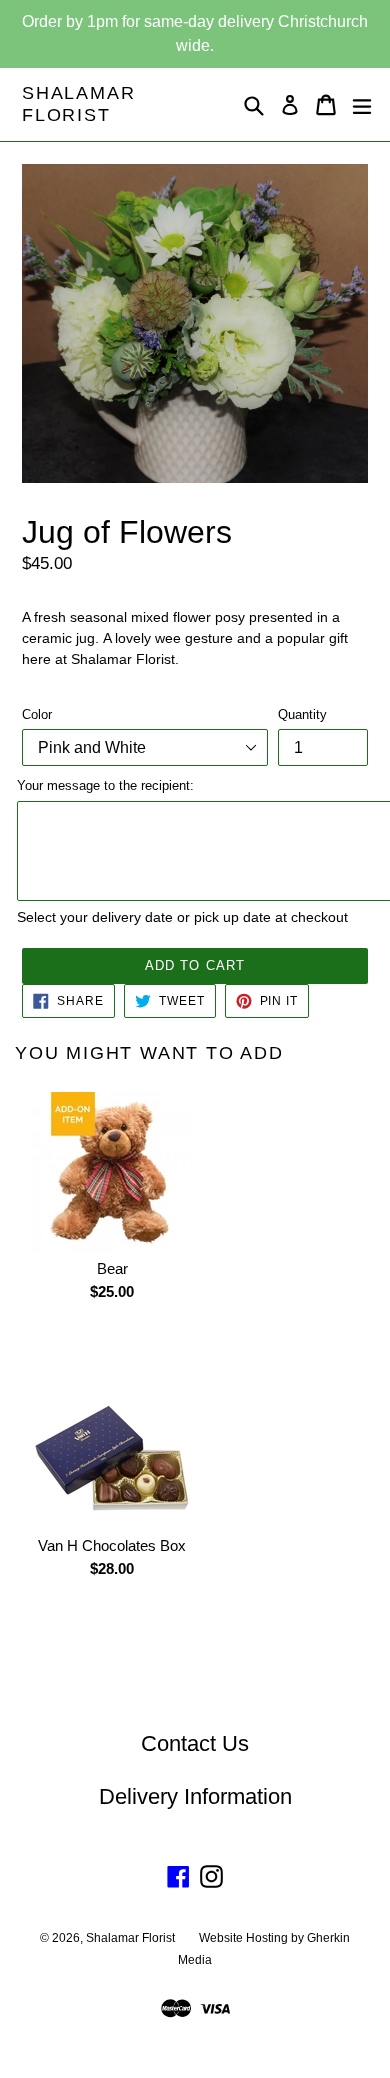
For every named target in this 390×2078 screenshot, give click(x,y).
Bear (112, 1268)
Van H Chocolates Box (112, 1545)
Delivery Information (195, 1796)
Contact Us (195, 1743)
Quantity (302, 714)
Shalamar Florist (78, 104)
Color (37, 714)
